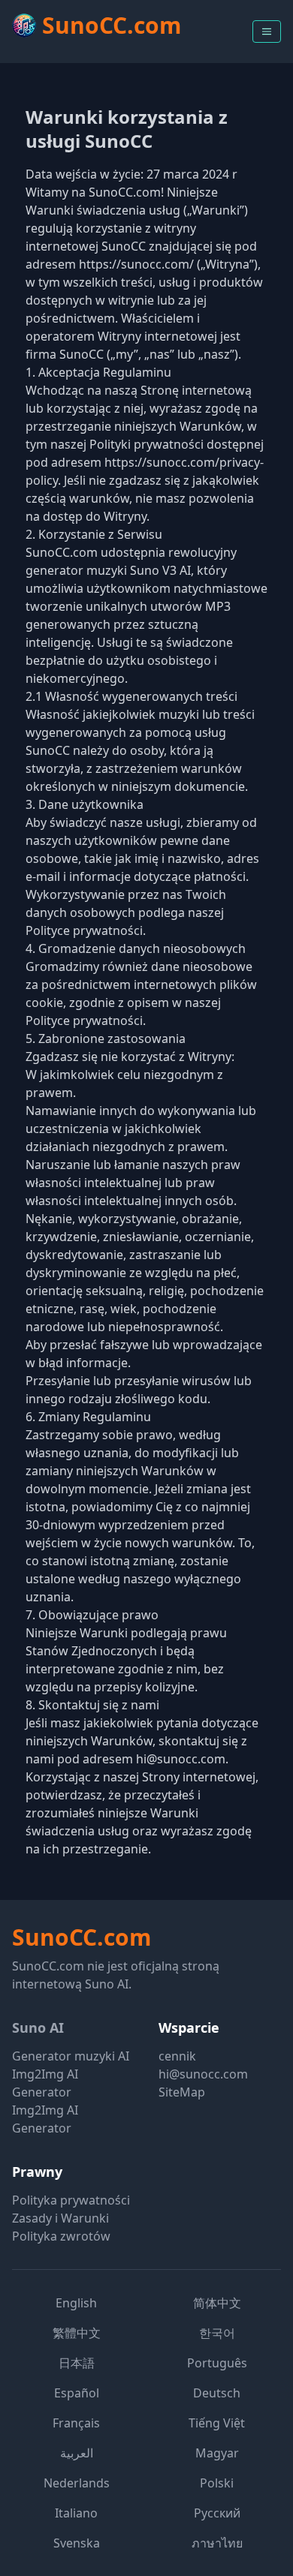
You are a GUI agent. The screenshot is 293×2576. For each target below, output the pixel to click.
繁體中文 (77, 2333)
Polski (217, 2483)
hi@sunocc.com (203, 2074)
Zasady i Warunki (60, 2218)
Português (217, 2363)
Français (76, 2423)
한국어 (217, 2333)
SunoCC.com (82, 1937)
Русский (217, 2513)
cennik (177, 2056)
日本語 (77, 2363)
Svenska (77, 2543)
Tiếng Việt (217, 2423)
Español (77, 2393)
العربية (77, 2453)
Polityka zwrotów (61, 2236)
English (76, 2303)
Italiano (76, 2513)
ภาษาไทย (217, 2543)
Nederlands (77, 2483)
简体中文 (217, 2303)
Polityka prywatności (71, 2200)
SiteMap (182, 2092)
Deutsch (217, 2393)
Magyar (217, 2453)
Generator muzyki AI (71, 2056)
